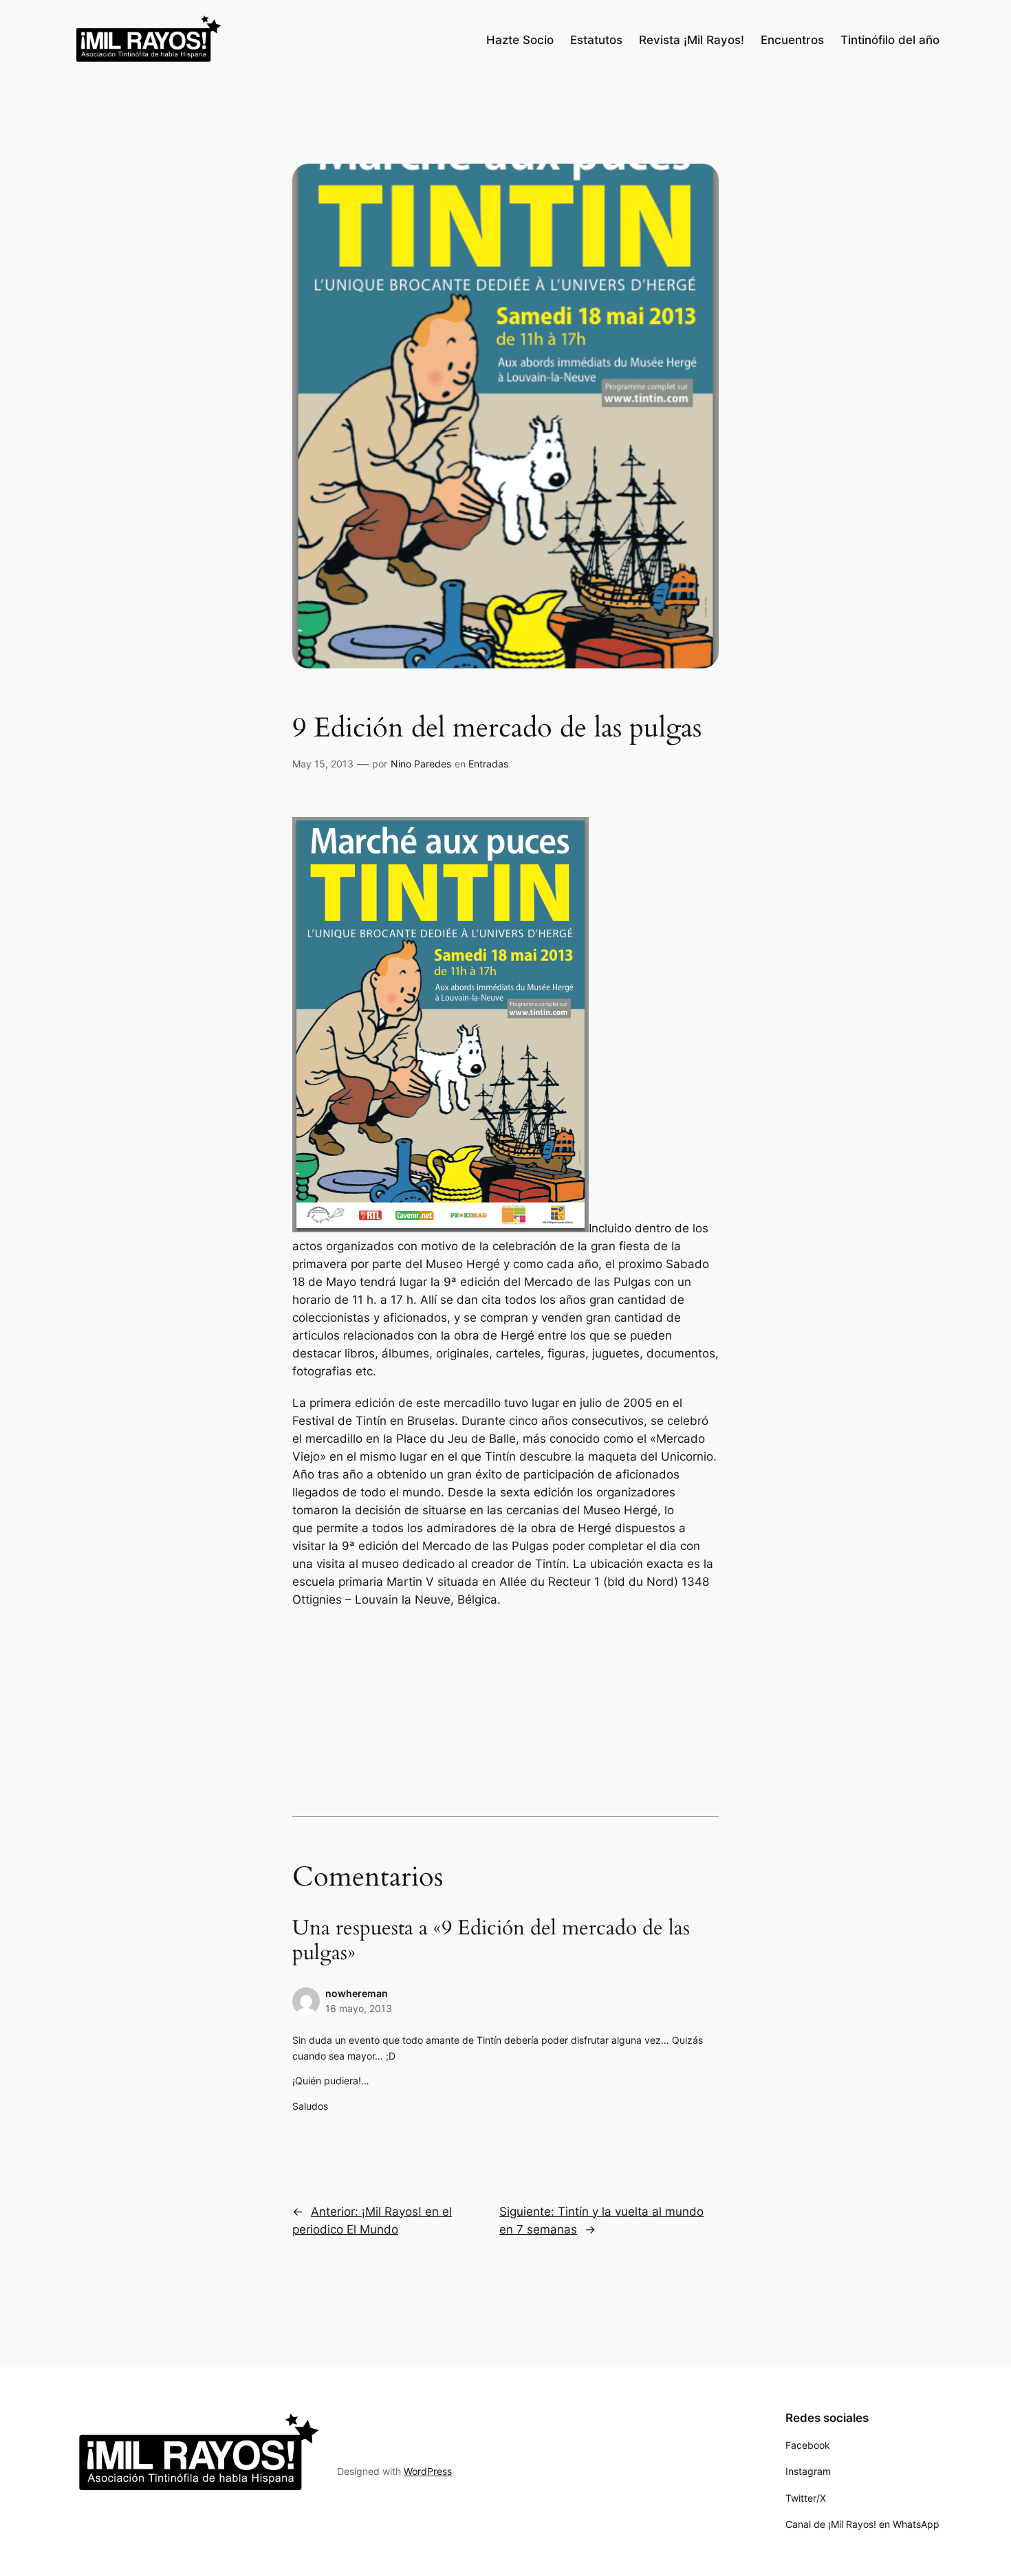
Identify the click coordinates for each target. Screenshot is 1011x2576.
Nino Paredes (421, 764)
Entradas (488, 764)
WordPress (428, 2471)
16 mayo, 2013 (359, 2008)
